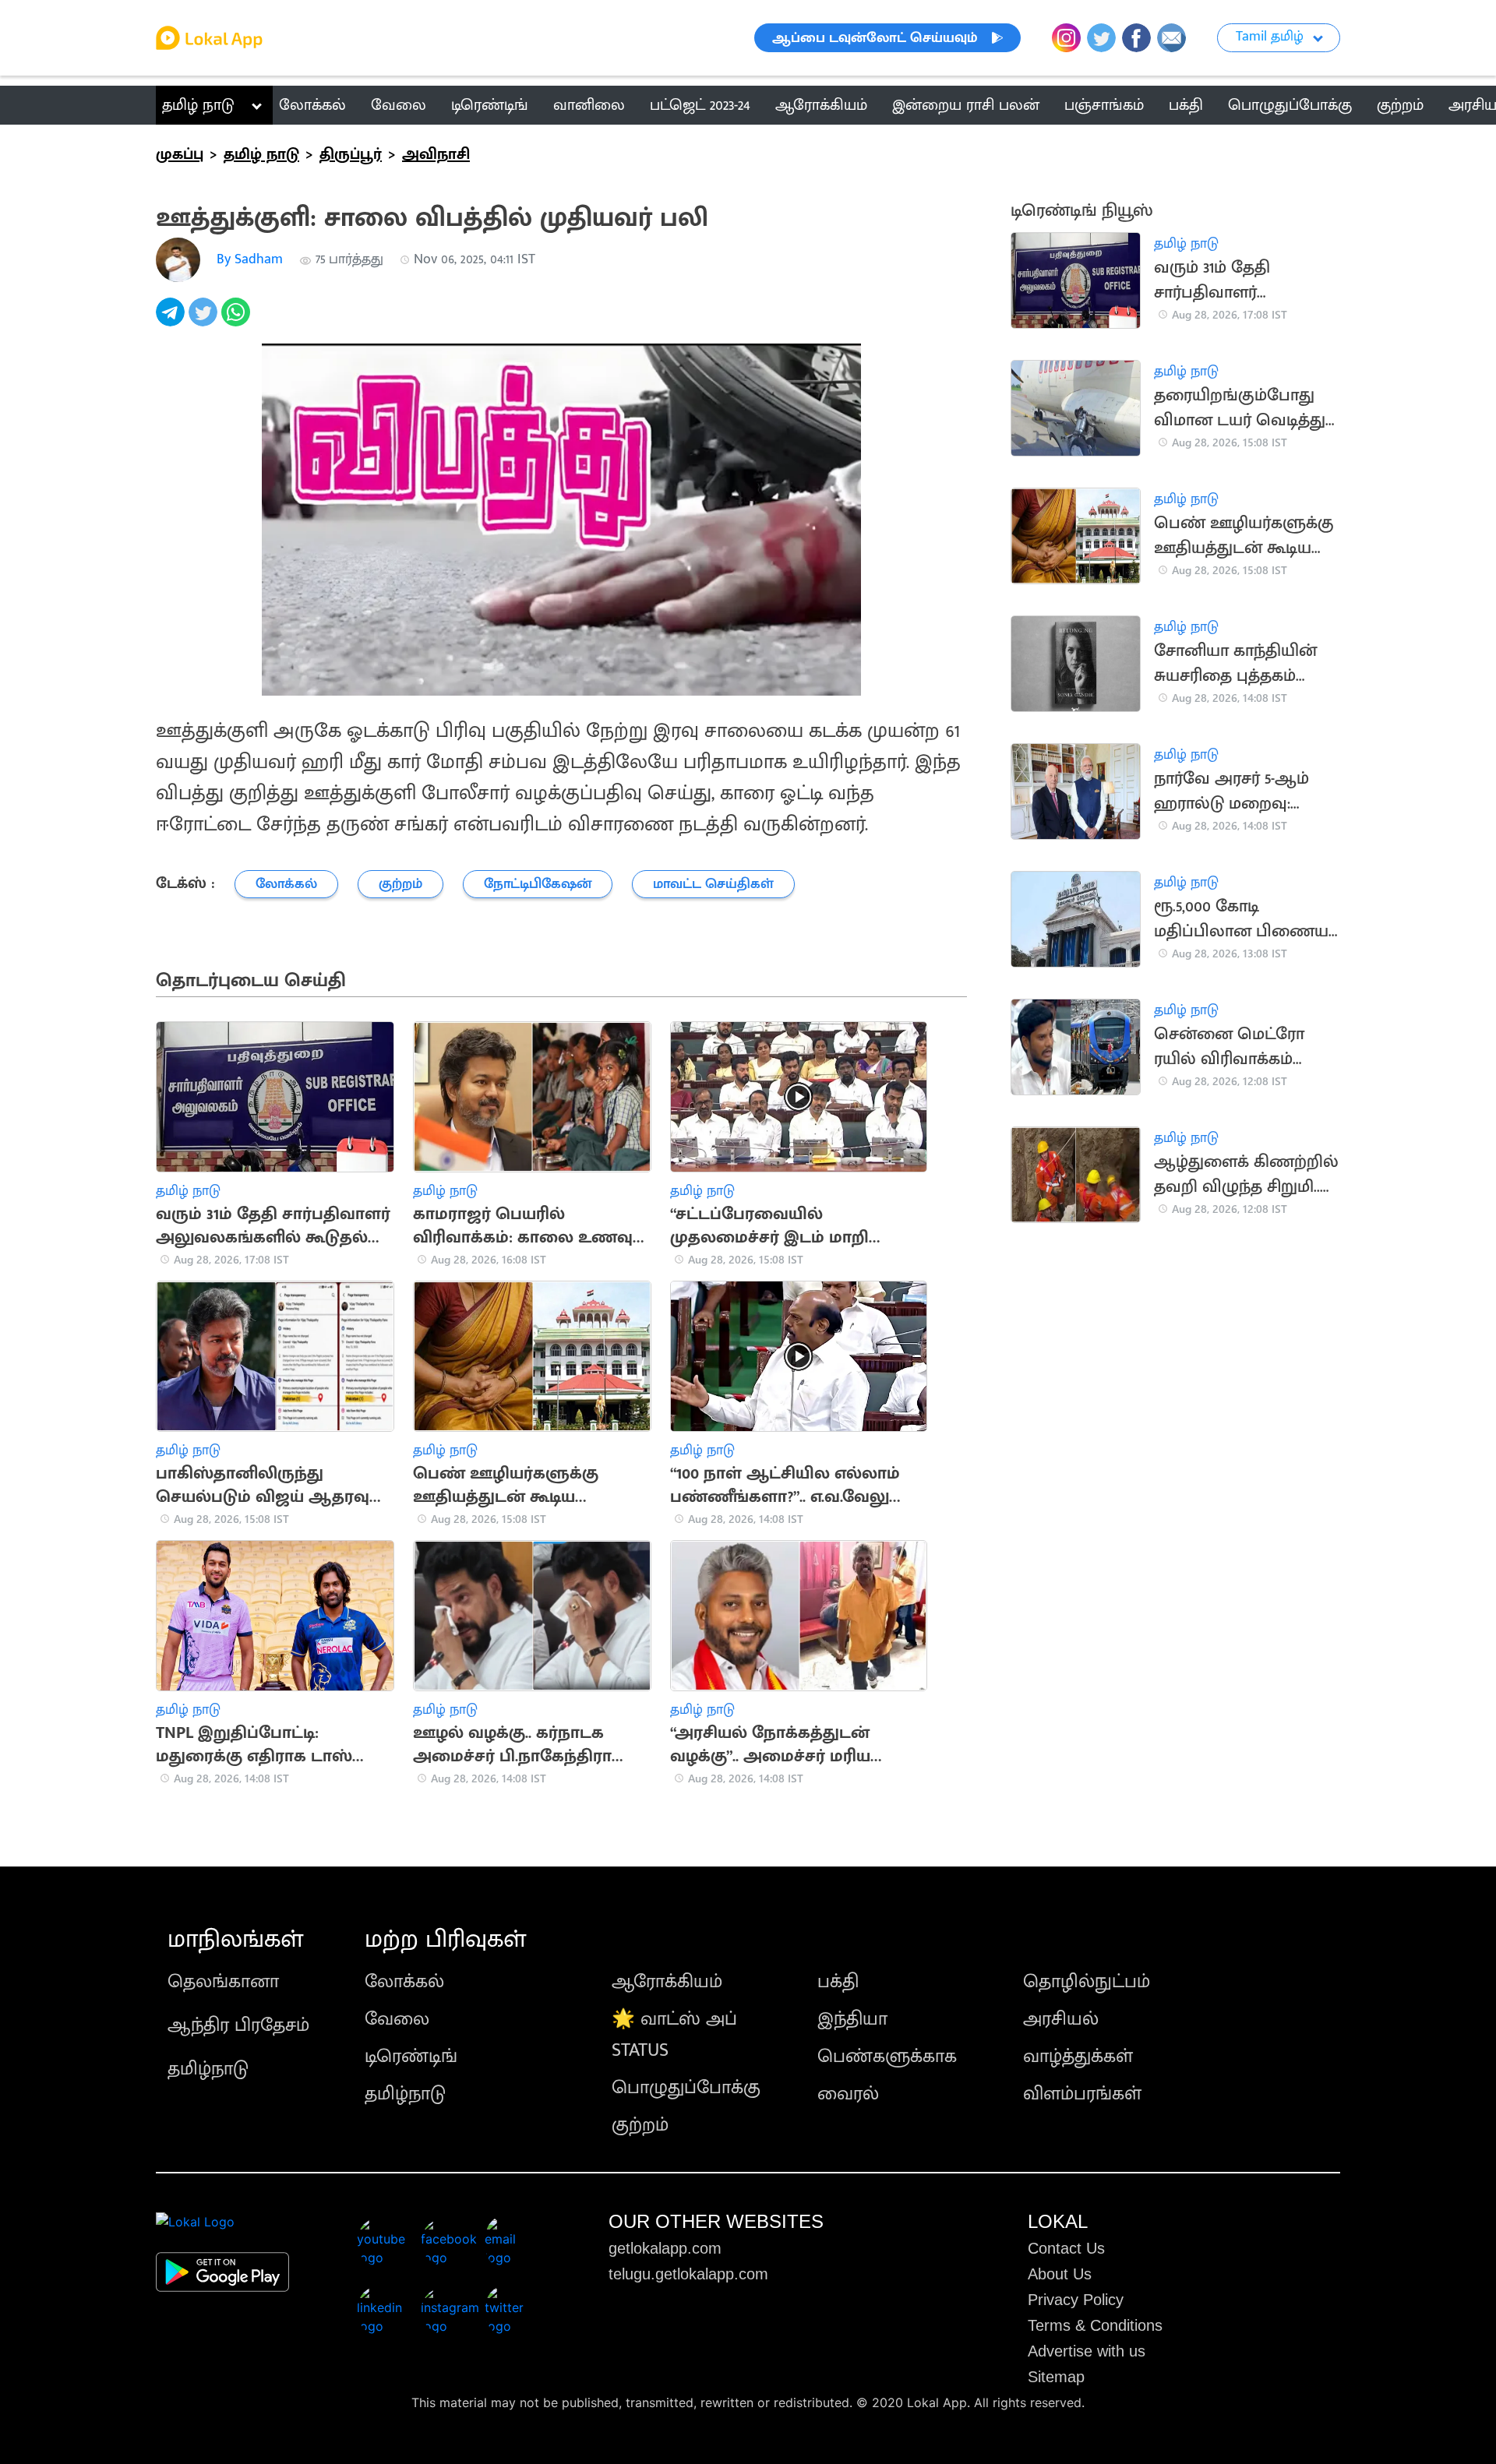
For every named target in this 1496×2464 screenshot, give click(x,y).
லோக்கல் (404, 1982)
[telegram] (172, 321)
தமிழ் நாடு (198, 105)
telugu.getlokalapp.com (688, 2274)
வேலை (397, 2019)
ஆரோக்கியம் (667, 1982)
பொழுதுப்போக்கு (686, 2088)
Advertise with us (1087, 2351)
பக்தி (838, 1982)
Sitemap (1056, 2377)
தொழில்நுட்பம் (1087, 1982)
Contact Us (1066, 2248)
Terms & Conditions (1095, 2325)
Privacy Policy (1076, 2300)
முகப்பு (180, 154)
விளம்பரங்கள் (1082, 2094)
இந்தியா (852, 2019)
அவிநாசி (436, 154)
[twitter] (205, 321)
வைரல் (848, 2094)
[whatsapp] (238, 321)
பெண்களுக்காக (887, 2057)
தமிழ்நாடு (208, 2069)
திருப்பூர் (351, 154)
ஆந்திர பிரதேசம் (238, 2025)
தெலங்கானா (223, 1982)
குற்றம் (640, 2125)
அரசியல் (1061, 2019)
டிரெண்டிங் (411, 2057)
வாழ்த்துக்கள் (1078, 2057)
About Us (1060, 2274)
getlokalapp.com (665, 2248)
